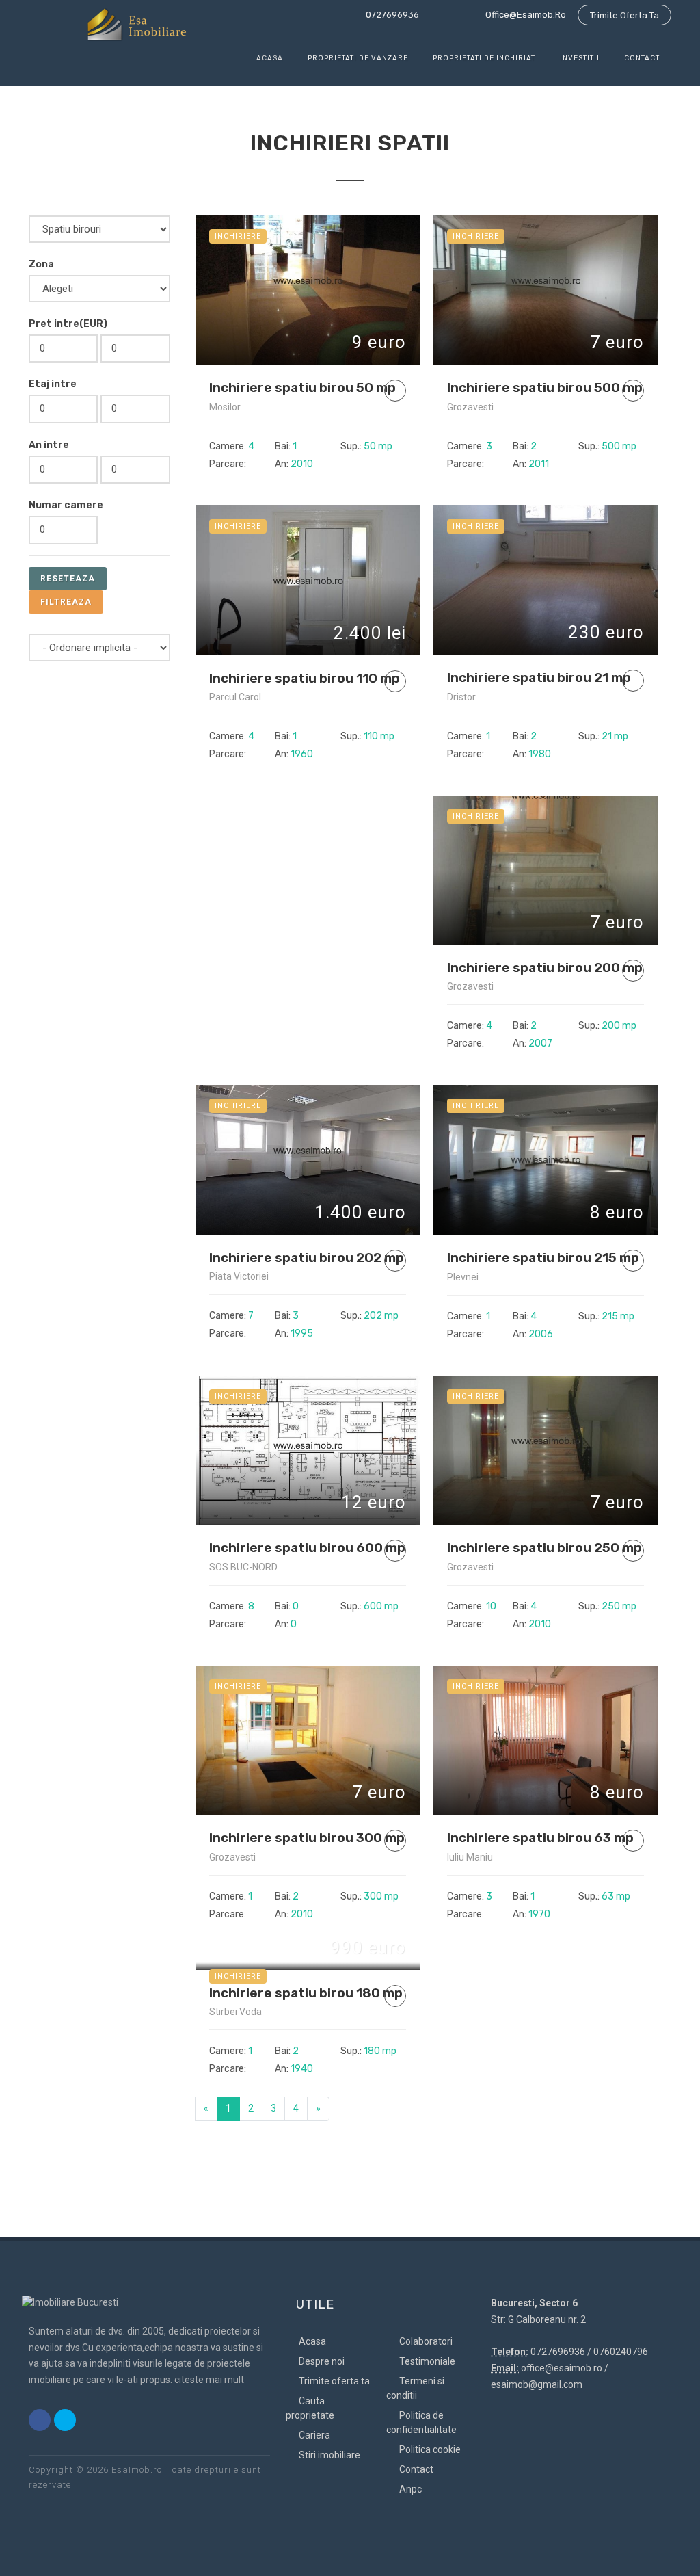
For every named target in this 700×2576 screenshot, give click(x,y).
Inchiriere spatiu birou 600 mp (307, 1548)
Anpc (409, 2489)
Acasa (311, 2341)
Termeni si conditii (415, 2388)
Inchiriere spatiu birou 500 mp (545, 387)
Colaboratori (425, 2341)
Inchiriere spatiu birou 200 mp (545, 968)
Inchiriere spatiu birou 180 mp (306, 1993)
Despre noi (321, 2361)
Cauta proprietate (310, 2408)
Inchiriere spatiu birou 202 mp (307, 1258)
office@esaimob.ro (525, 15)
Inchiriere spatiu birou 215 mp (543, 1258)
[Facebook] (40, 2420)
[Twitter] (65, 2420)
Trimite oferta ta (624, 15)
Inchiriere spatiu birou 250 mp (544, 1548)
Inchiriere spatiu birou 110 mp (305, 678)
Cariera (313, 2435)
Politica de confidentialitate (421, 2422)
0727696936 (391, 15)
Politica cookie (429, 2449)
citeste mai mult (209, 2380)
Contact (415, 2469)
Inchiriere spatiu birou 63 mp (540, 1838)
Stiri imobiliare (328, 2455)
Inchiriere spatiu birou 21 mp (539, 678)
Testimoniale (426, 2361)
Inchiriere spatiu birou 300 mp (307, 1838)
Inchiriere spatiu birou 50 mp (302, 387)
